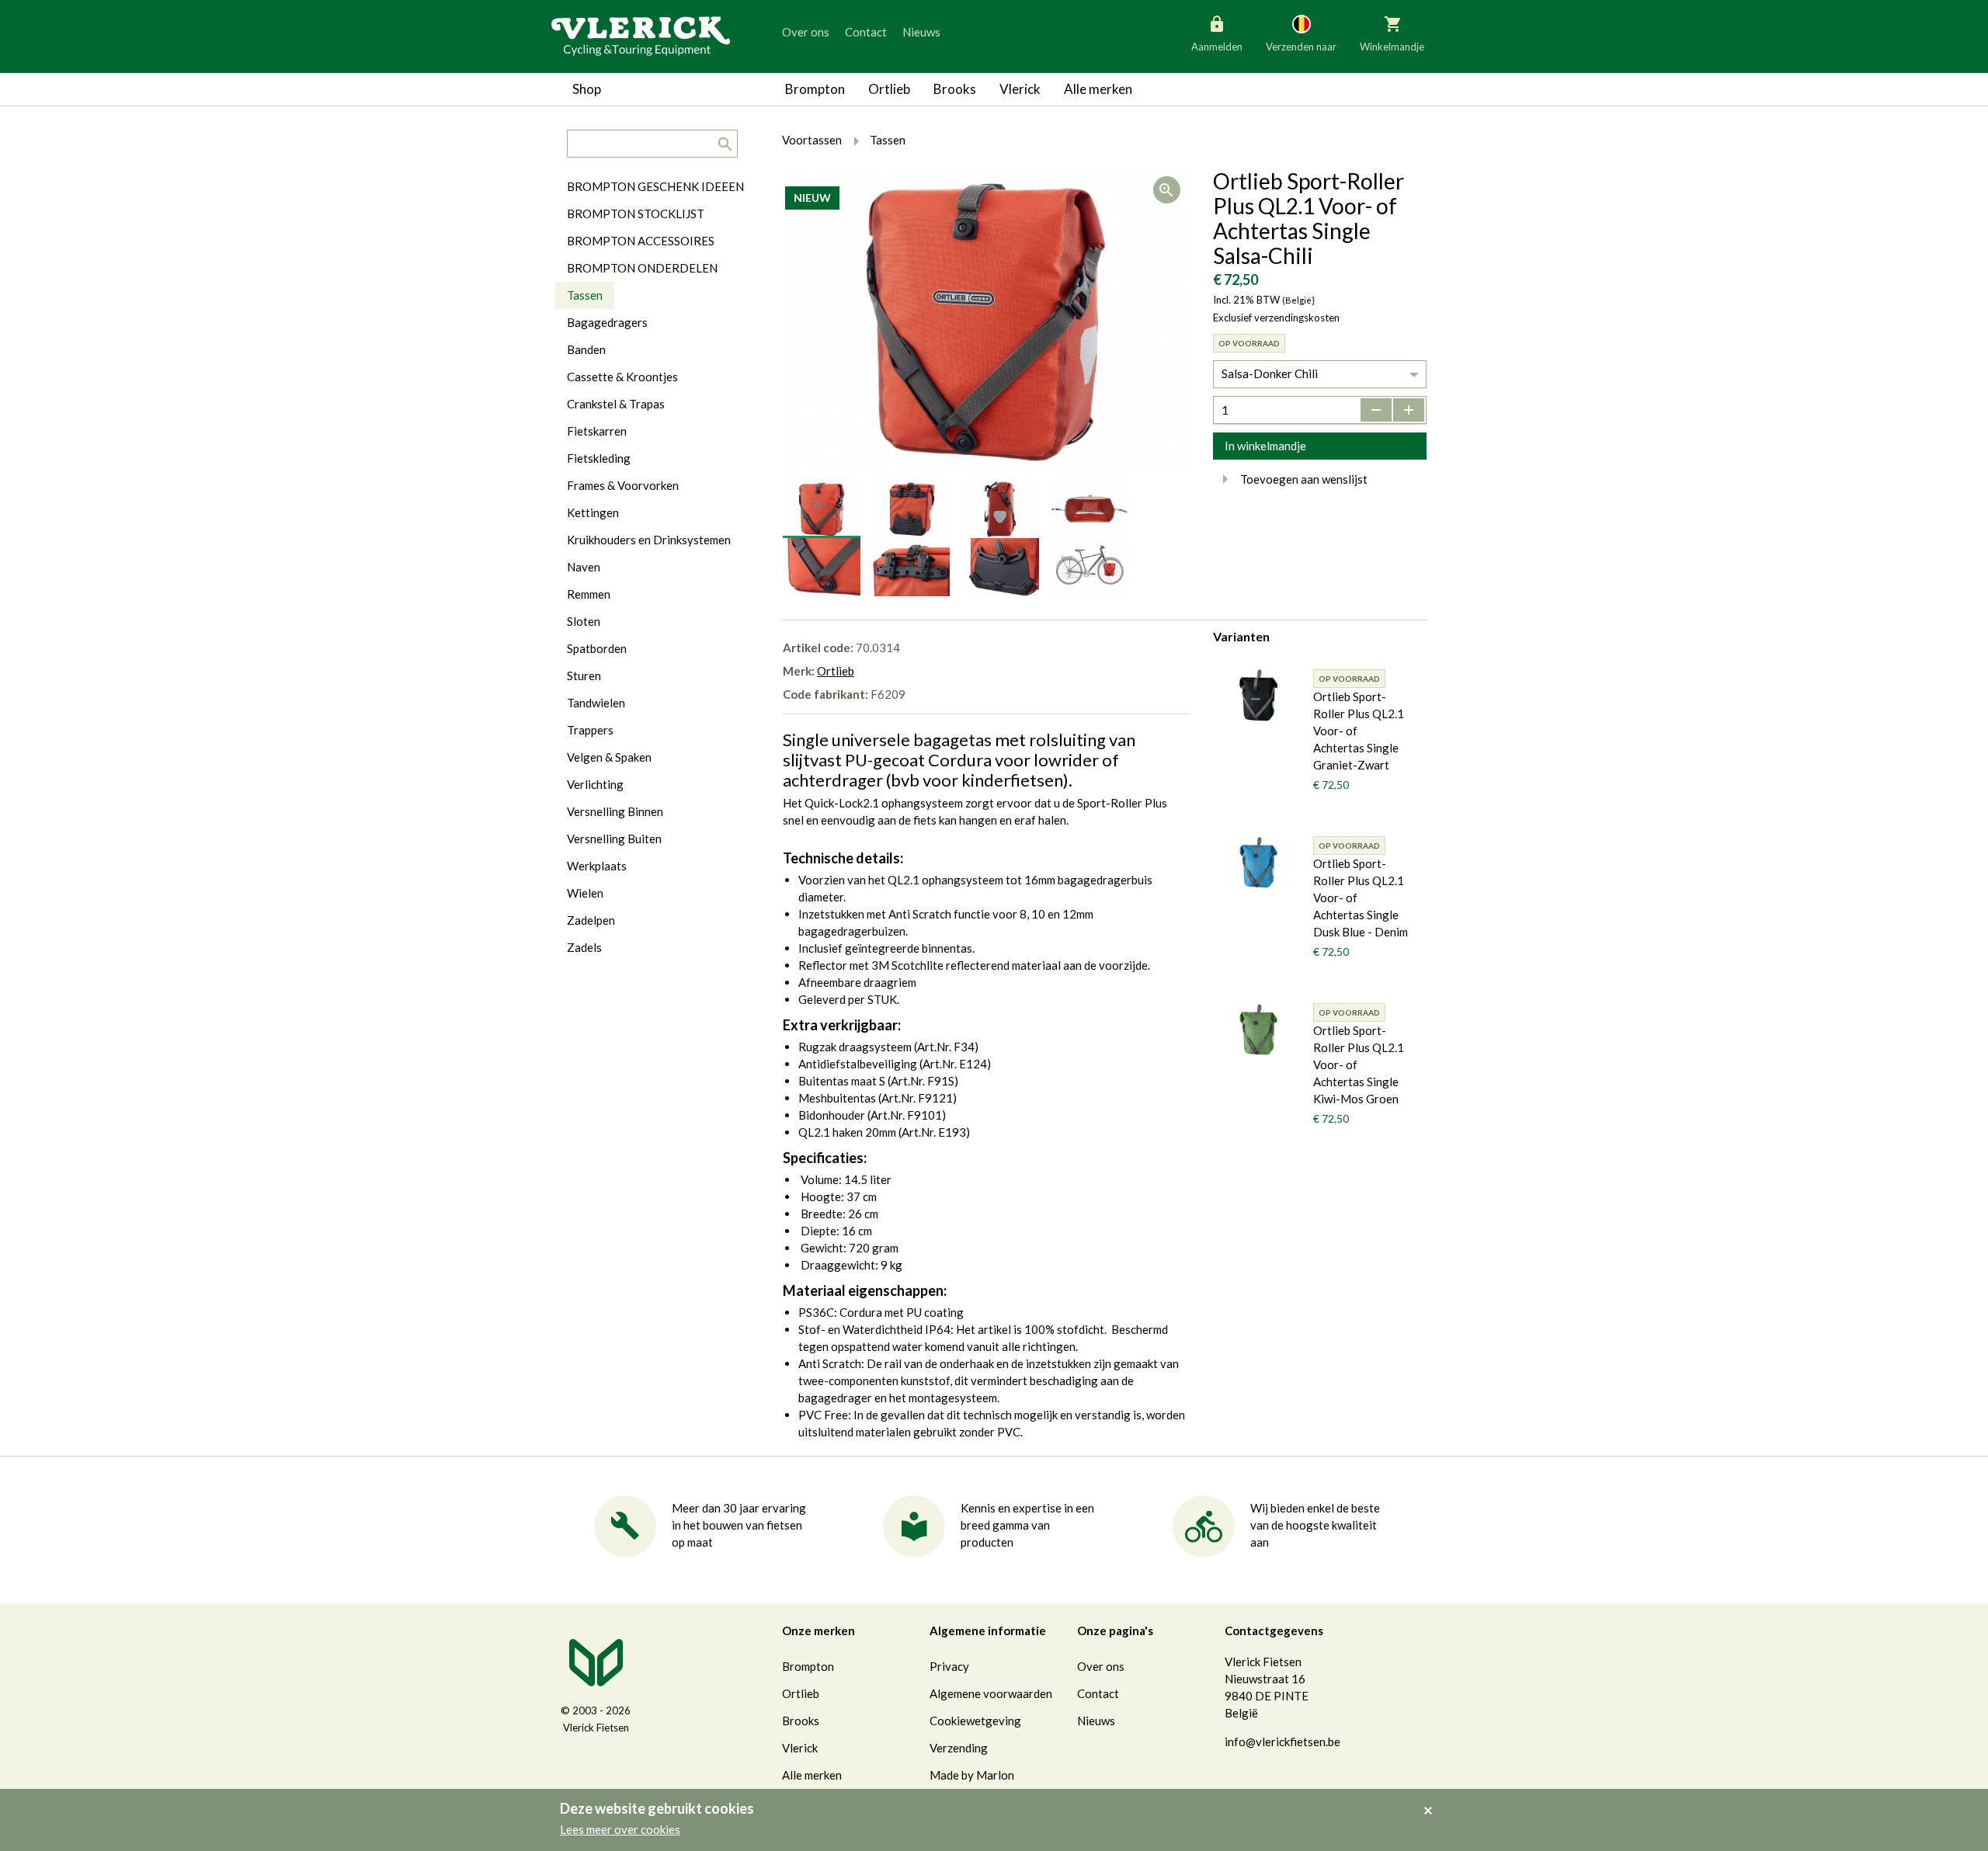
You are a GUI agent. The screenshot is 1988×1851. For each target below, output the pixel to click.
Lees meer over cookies (620, 1829)
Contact (866, 32)
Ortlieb (889, 89)
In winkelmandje (1265, 446)
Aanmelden (1217, 47)
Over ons (806, 32)
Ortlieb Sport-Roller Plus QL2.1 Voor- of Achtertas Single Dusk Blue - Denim (1361, 898)
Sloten (584, 621)
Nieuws (921, 32)
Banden (586, 349)
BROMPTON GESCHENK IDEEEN (655, 186)
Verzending (959, 1748)
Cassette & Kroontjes (622, 377)
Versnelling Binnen (615, 811)
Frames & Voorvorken (623, 485)
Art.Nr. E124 (955, 1064)
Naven (584, 567)
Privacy (949, 1666)
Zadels (584, 947)
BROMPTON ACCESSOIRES (641, 241)
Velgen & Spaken (609, 757)
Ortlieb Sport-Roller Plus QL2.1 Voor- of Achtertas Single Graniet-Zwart (1359, 731)
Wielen (585, 893)
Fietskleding (599, 458)
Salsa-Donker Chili (1270, 373)
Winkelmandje (1392, 47)
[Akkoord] (1432, 1800)
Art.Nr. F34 (946, 1047)
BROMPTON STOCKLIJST (636, 214)
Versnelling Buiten (614, 839)
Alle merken (1098, 89)
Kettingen (593, 512)
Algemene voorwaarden (991, 1693)
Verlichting (595, 784)
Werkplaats (597, 866)
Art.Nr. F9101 (906, 1115)
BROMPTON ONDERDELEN (642, 268)
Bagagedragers (607, 322)
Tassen (585, 295)
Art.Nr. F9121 (917, 1098)
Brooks (955, 89)
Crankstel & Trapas (616, 404)
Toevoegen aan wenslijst (1304, 479)
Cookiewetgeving (975, 1721)
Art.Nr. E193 (934, 1132)
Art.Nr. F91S (923, 1081)
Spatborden (597, 648)
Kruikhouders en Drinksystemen (649, 540)
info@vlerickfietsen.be (1282, 1742)
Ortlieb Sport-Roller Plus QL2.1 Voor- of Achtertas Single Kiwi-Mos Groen (1359, 1064)
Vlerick (1020, 89)
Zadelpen (591, 920)
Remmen (589, 594)
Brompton (815, 89)
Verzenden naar (1301, 47)
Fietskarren (597, 431)
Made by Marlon (972, 1775)
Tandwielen (596, 703)
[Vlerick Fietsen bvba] (641, 35)
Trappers (590, 730)
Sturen (584, 675)
